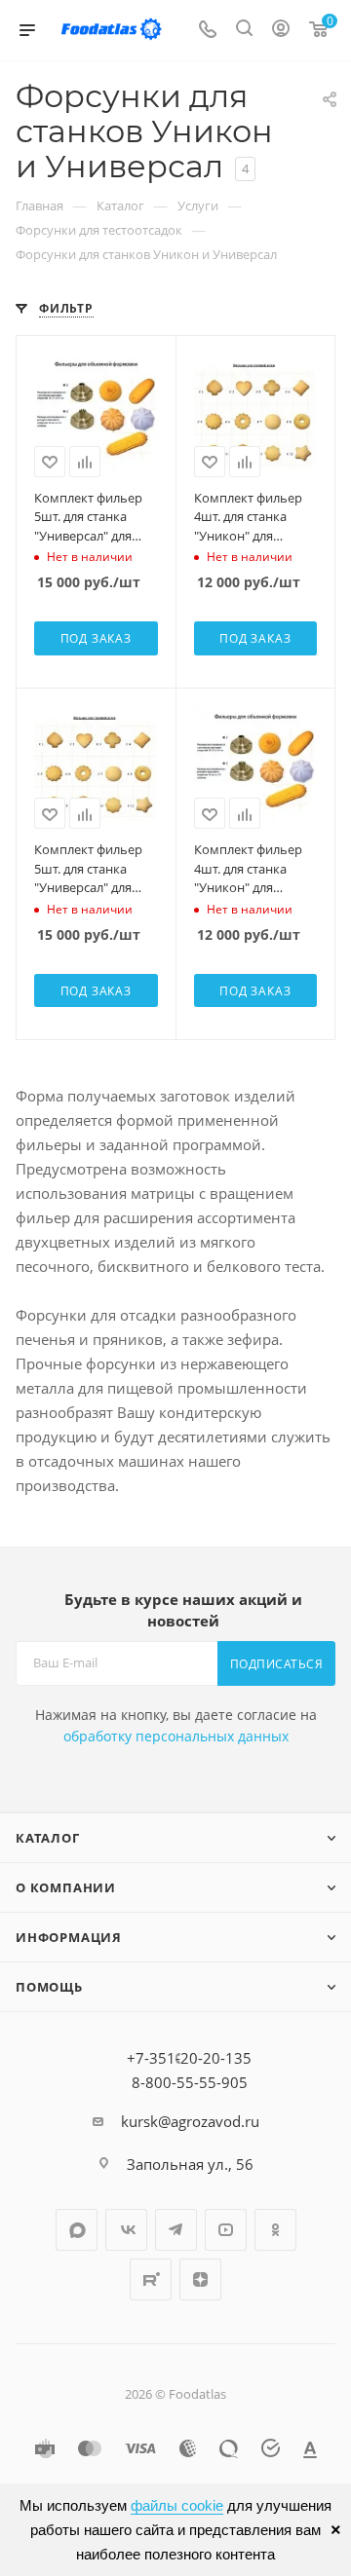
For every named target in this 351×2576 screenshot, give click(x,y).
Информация (69, 1937)
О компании (66, 1887)
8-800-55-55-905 (190, 2082)
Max (77, 2230)
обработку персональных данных (176, 1736)
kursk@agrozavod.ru (190, 2121)
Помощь (49, 1987)
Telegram (176, 2230)
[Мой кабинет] (281, 30)
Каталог (48, 1838)
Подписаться (277, 1664)
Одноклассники (275, 2230)
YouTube (226, 2230)
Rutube (151, 2279)
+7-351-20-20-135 (189, 2058)
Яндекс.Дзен (200, 2279)
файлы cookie (177, 2505)
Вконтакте (126, 2230)
